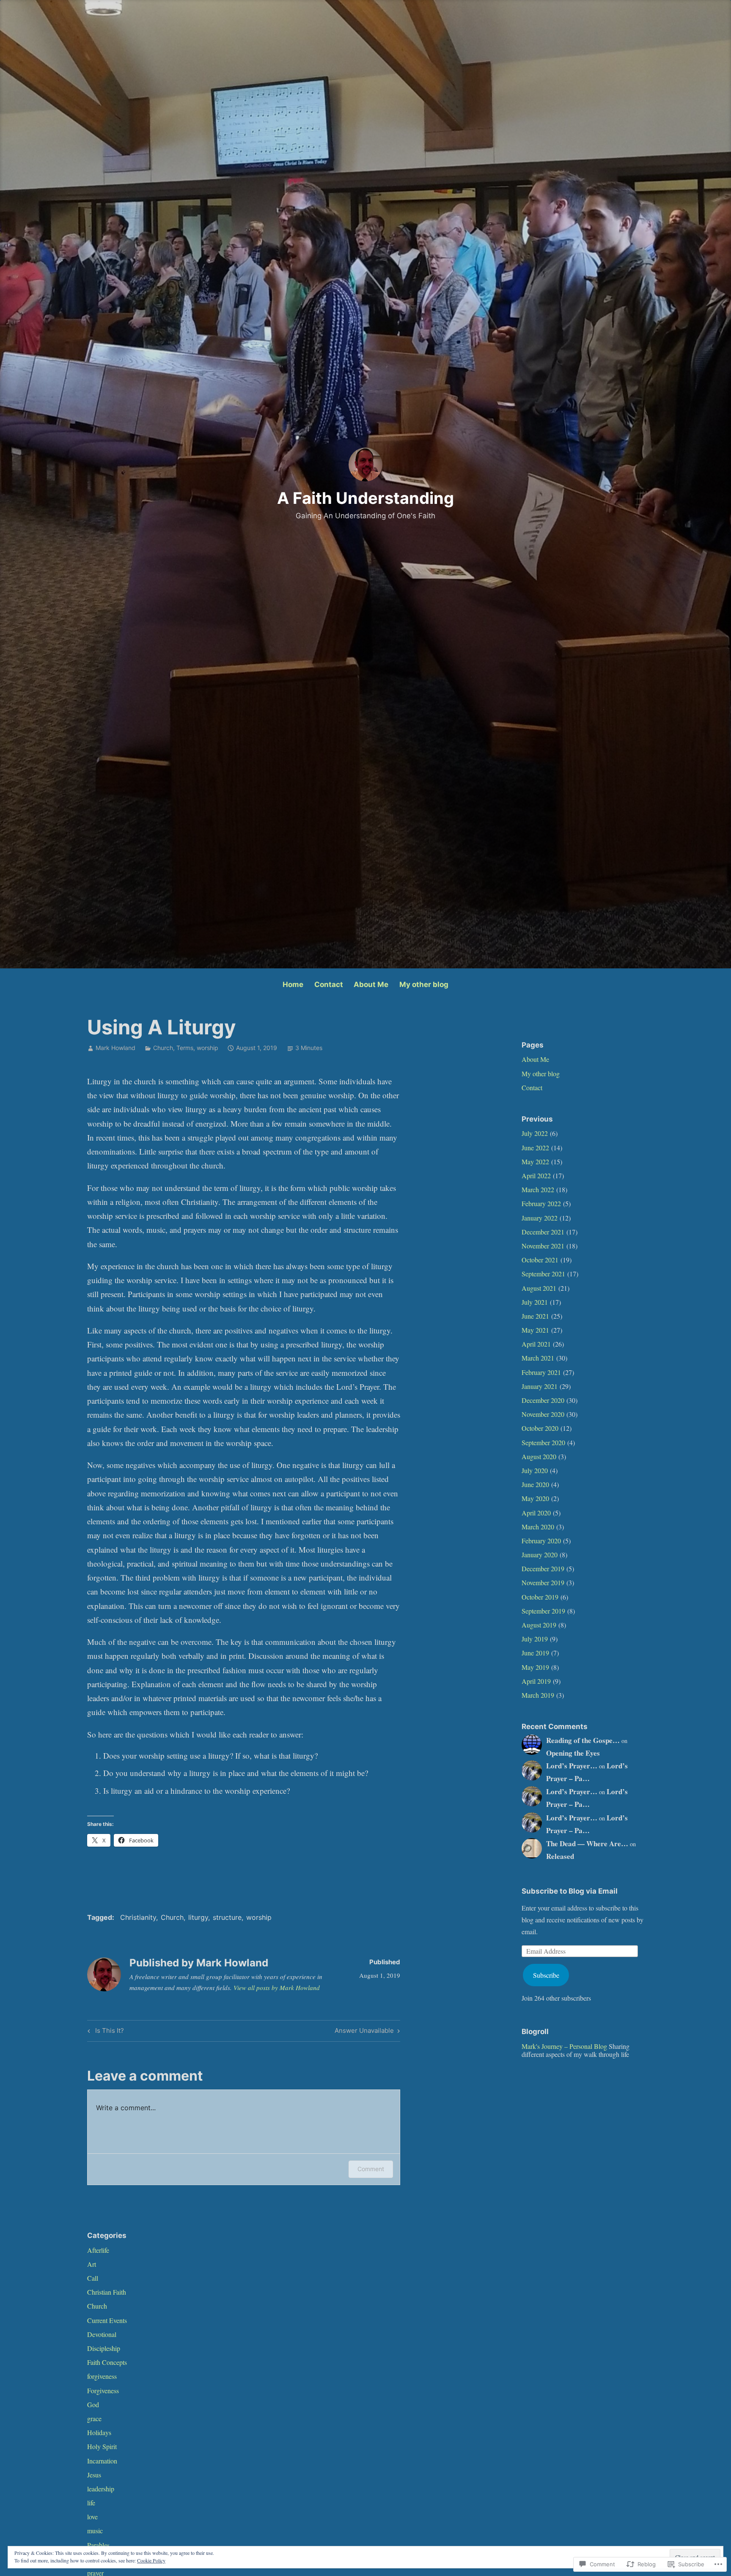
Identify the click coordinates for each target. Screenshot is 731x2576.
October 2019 (540, 1597)
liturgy (198, 1917)
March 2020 (538, 1527)
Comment (371, 2169)
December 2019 (543, 1568)
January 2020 (540, 1555)
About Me (371, 984)
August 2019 (539, 1625)
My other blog (424, 984)
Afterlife (98, 2250)
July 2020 (535, 1470)
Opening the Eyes (573, 1753)
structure (227, 1917)
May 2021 (535, 1330)
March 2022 (538, 1189)
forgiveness (102, 2376)
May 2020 (535, 1498)
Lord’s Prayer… (572, 1766)
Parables (98, 2545)
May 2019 (535, 1667)
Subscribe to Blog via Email (570, 1891)
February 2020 (541, 1541)
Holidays (99, 2432)
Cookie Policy (151, 2560)
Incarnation (102, 2461)
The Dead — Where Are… (587, 1843)
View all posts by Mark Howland (277, 1988)
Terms (185, 1048)
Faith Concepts (107, 2362)
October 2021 (540, 1260)
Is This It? (104, 2032)
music (95, 2531)
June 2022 (535, 1148)
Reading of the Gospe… (583, 1740)
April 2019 (536, 1681)
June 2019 (535, 1653)
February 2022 (541, 1203)
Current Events (107, 2320)
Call (93, 2278)
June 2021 (535, 1316)
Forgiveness (103, 2390)
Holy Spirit (102, 2446)
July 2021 (535, 1302)
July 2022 (535, 1133)
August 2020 (539, 1456)
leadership (101, 2489)
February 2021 (541, 1372)
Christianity (138, 1917)
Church (163, 1048)
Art (92, 2264)
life (91, 2503)
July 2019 (535, 1639)
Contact (329, 984)
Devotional (102, 2334)
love (92, 2517)
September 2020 (543, 1442)
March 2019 (538, 1695)
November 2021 (543, 1246)
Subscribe (546, 1975)
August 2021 (539, 1288)
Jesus (94, 2475)
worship (207, 1048)
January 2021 (540, 1386)
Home (293, 984)
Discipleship (104, 2348)
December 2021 (543, 1232)
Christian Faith (107, 2292)
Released (560, 1856)
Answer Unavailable (364, 2032)
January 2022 (540, 1218)
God (93, 2404)
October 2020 (540, 1428)
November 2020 (543, 1414)
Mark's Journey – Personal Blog (564, 2046)
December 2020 (543, 1400)
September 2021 (543, 1274)
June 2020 (535, 1484)
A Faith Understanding (365, 498)
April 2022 (536, 1175)
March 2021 (538, 1358)
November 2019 (543, 1582)
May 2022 (535, 1162)
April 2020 (536, 1513)
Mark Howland (115, 1048)
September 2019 (543, 1611)
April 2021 (536, 1344)
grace (94, 2418)
